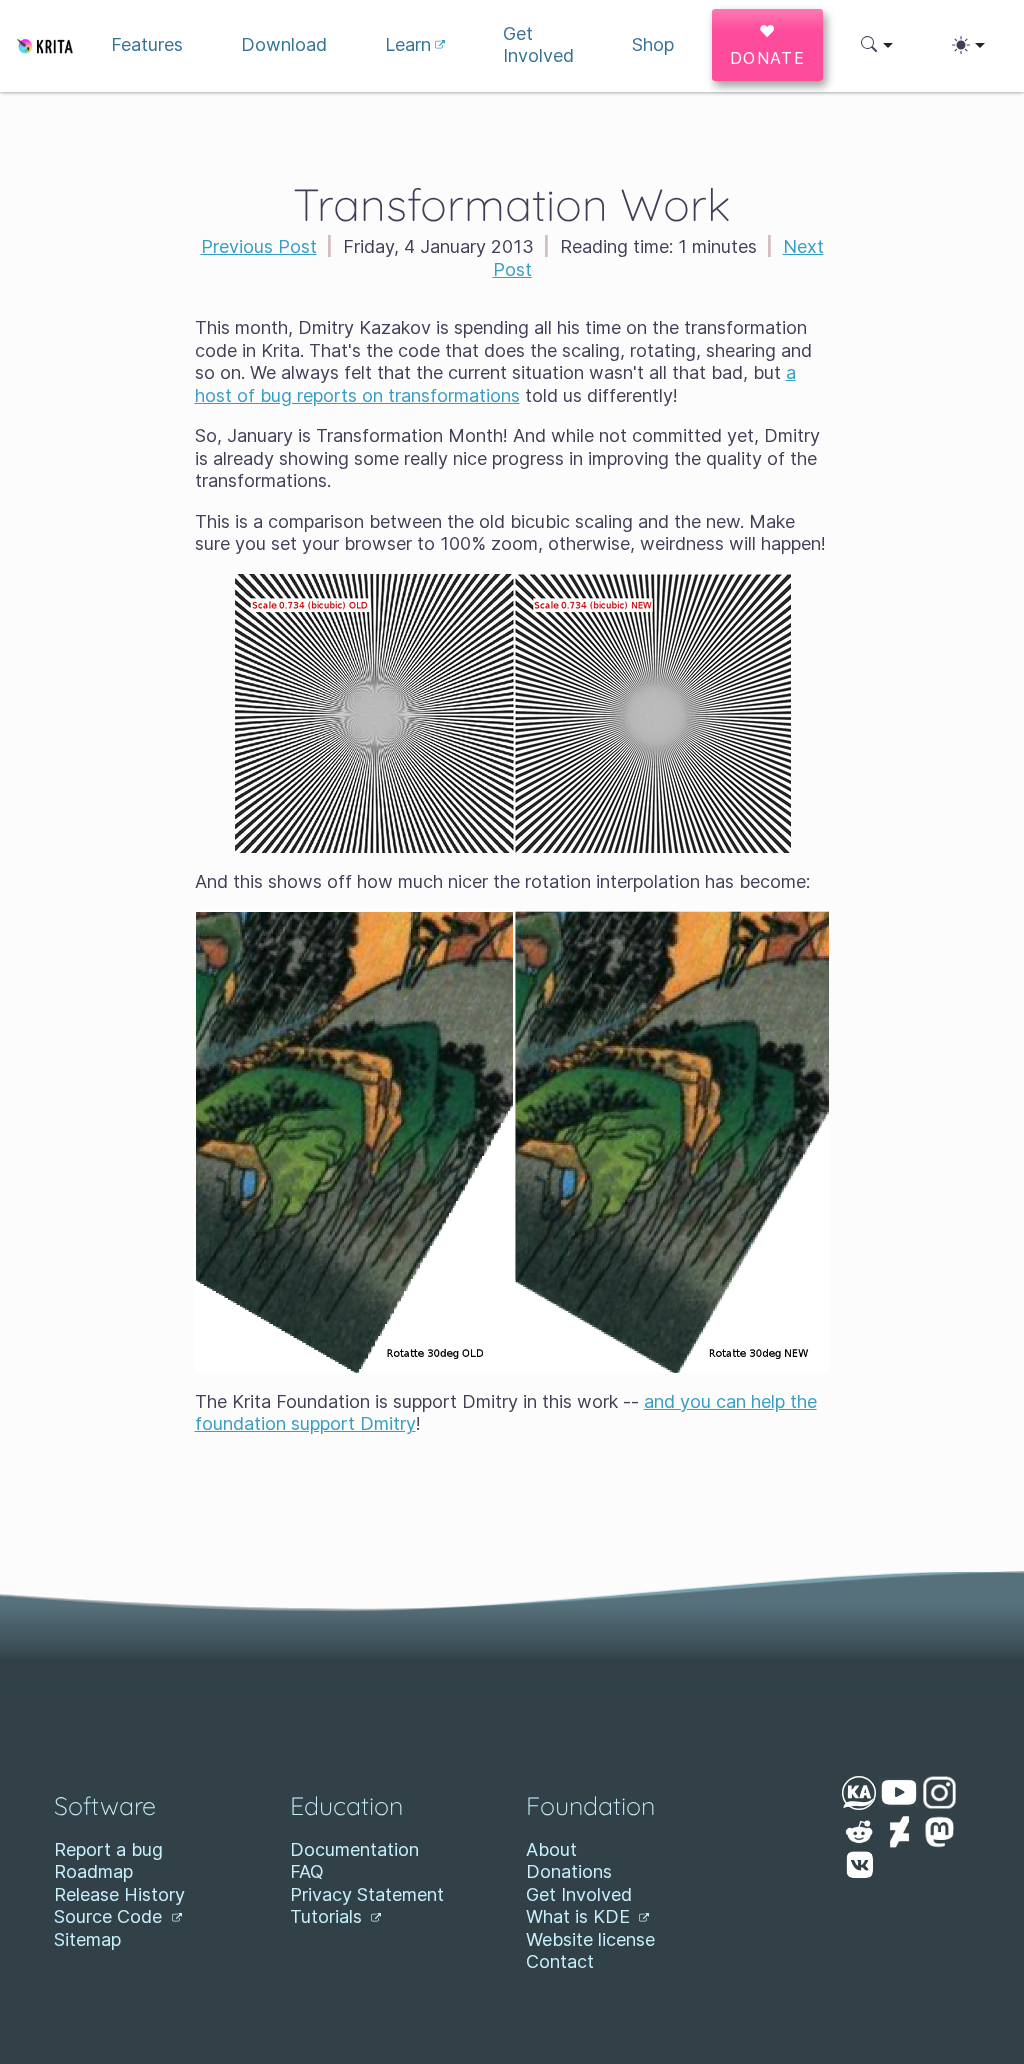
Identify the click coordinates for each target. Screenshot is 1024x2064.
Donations (569, 1871)
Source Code (110, 1916)
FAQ (307, 1871)
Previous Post (259, 246)
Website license (590, 1939)
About (551, 1849)
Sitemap (87, 1939)
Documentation (354, 1849)
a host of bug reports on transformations (495, 384)
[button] (877, 45)
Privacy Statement (367, 1894)
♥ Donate (767, 44)
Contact (560, 1961)
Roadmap (93, 1871)
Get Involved (579, 1894)
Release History (119, 1894)
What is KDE (580, 1916)
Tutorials (328, 1916)
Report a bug (108, 1849)
